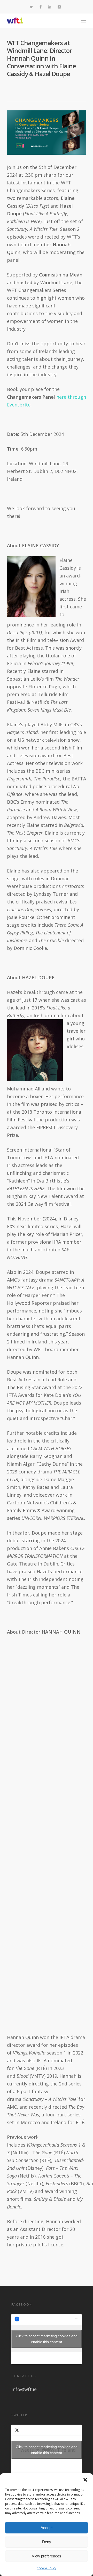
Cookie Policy (47, 2568)
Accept (47, 2528)
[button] (85, 2480)
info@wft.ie (24, 2389)
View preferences (47, 2556)
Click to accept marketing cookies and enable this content (47, 2339)
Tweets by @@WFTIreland (47, 2450)
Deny (47, 2542)
